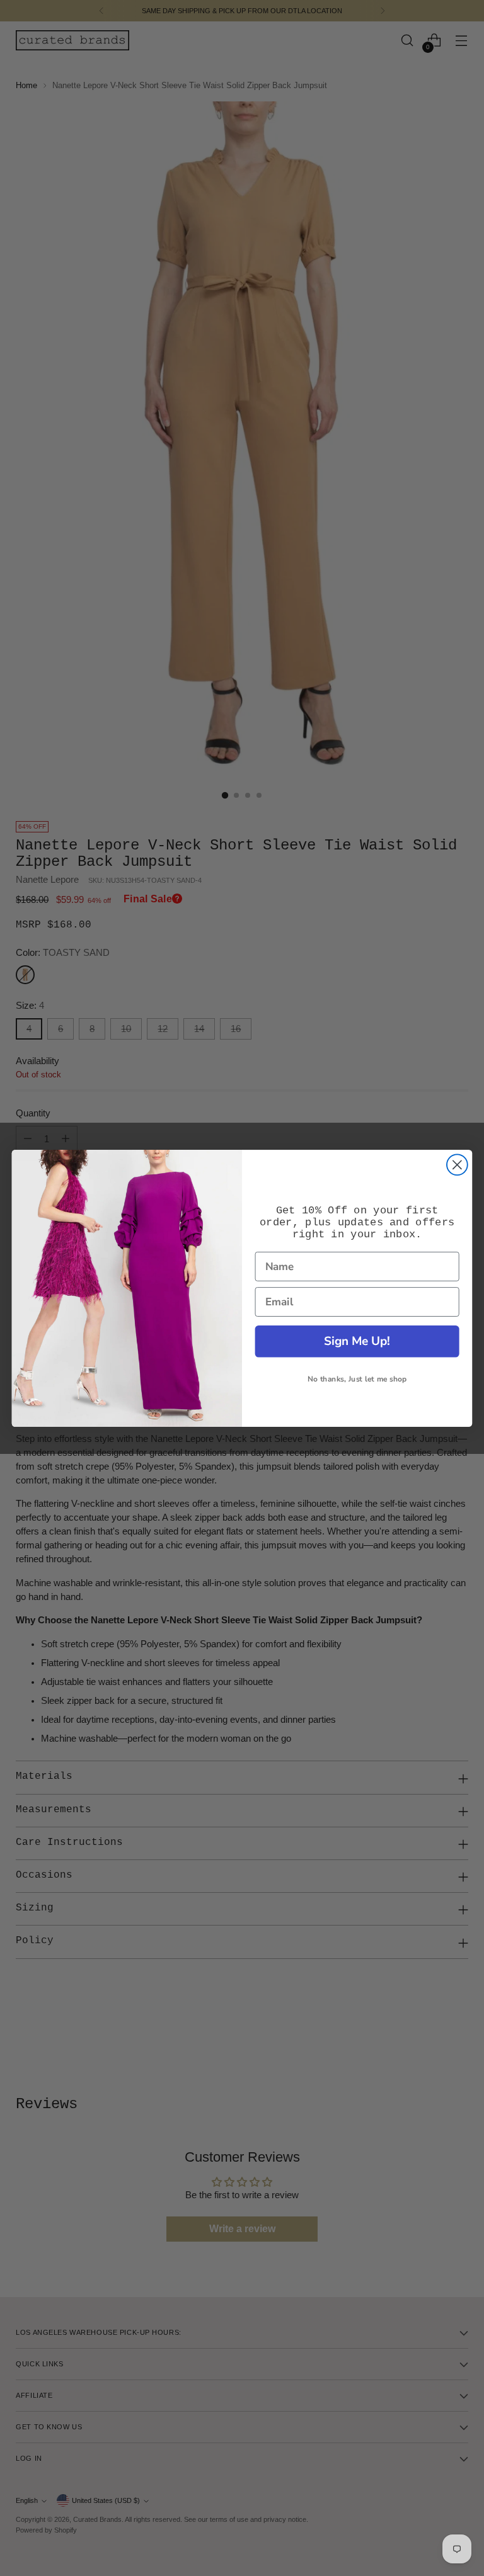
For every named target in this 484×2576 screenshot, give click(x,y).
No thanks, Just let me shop (357, 1379)
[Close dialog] (457, 1165)
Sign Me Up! (357, 1341)
